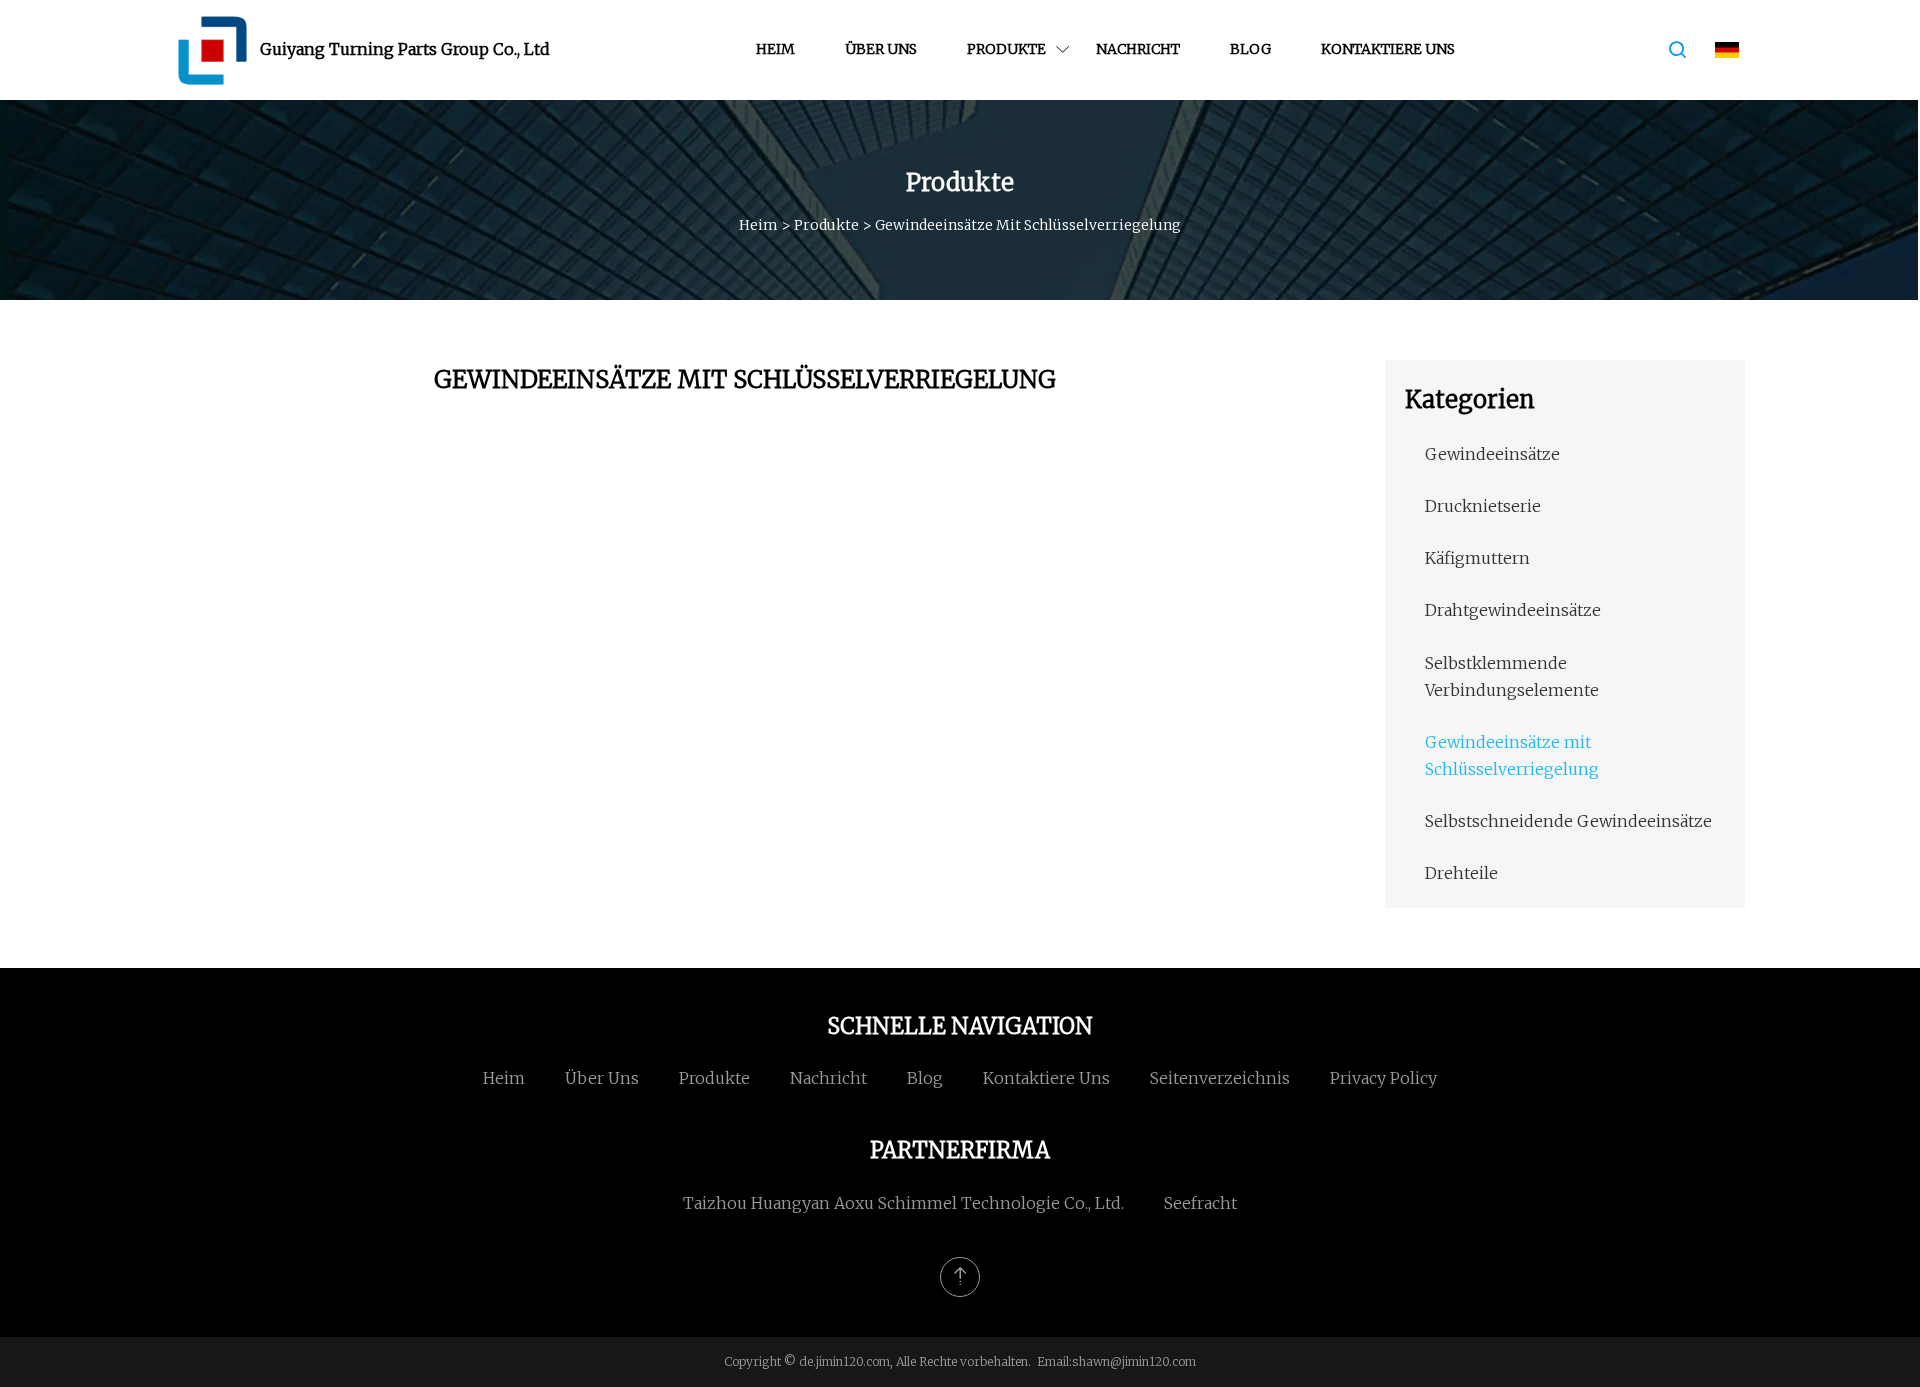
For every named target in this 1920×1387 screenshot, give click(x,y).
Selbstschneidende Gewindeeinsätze (1568, 821)
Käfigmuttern (1477, 558)
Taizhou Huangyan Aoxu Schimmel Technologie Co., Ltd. (903, 1203)
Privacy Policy (1383, 1078)
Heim (775, 49)
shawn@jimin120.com (1134, 1361)
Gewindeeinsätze (1492, 454)
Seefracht (1200, 1203)
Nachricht (1138, 49)
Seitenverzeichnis (1220, 1078)
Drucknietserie (1483, 506)
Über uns (881, 49)
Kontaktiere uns (1388, 49)
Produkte (1006, 49)
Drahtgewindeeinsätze (1513, 610)
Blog (1250, 49)
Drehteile (1461, 873)
